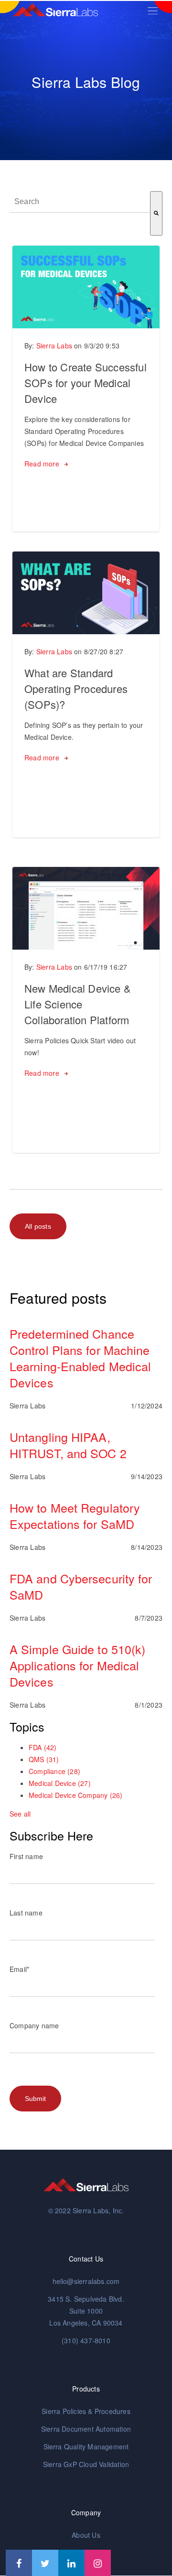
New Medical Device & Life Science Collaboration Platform (78, 1004)
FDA (43, 1747)
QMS (44, 1759)
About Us (86, 2535)
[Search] (156, 213)
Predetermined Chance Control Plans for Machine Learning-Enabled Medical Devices (80, 1358)
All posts (38, 1226)
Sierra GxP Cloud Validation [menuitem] (86, 2464)
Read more (42, 464)
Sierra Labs (54, 346)
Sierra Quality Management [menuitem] (86, 2446)
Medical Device (60, 1783)
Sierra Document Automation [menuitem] (86, 2429)
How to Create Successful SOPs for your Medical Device (86, 383)
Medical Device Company (75, 1795)
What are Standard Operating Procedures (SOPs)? (76, 688)
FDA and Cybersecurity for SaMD (81, 1586)
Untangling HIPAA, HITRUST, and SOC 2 (68, 1445)
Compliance (54, 1771)
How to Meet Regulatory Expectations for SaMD (75, 1515)
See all (20, 1814)
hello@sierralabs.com (86, 2281)
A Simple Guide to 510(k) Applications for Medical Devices (77, 1665)
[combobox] (80, 202)
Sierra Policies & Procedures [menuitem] (86, 2411)
